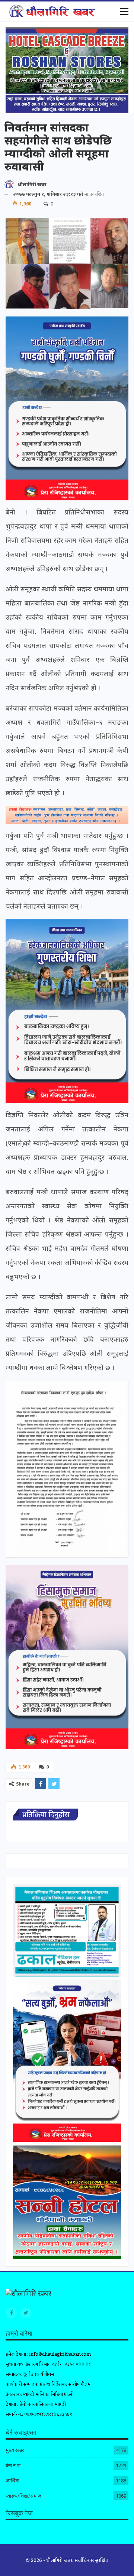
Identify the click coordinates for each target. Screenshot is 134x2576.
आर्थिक (12, 2481)
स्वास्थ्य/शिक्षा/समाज (23, 2496)
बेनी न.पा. (14, 2465)
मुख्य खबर (15, 2450)
